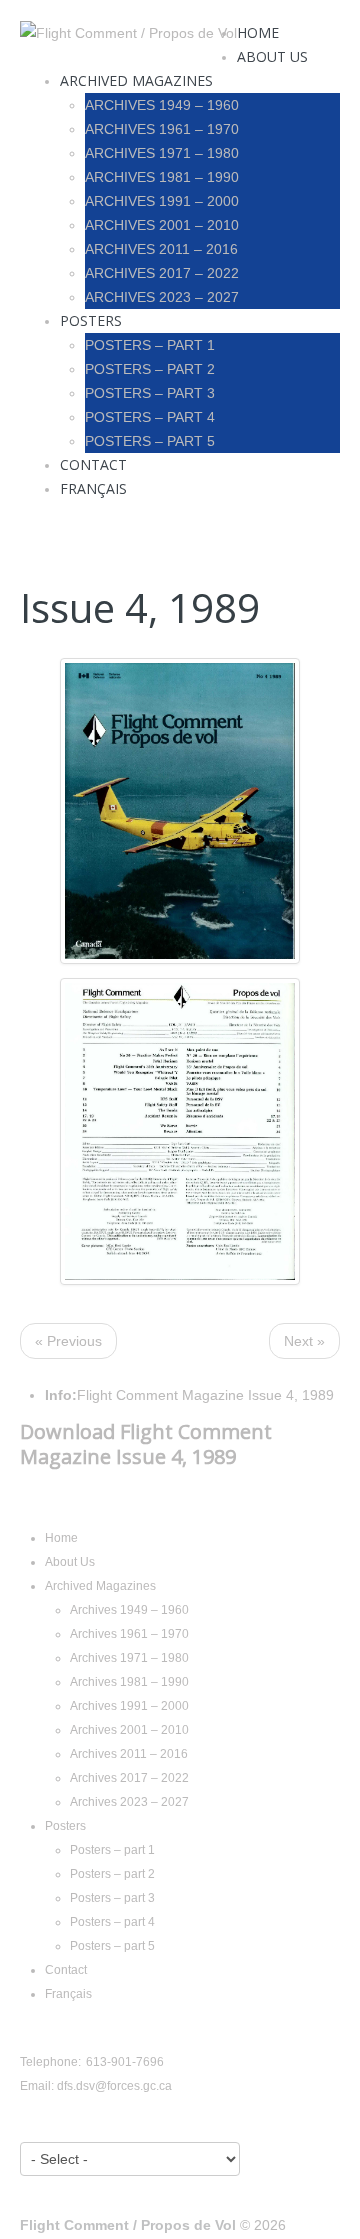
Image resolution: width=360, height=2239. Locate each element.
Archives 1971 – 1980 (162, 153)
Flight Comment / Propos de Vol (128, 2225)
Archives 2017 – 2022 (162, 273)
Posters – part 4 (150, 417)
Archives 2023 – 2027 (162, 297)
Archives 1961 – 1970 (162, 129)
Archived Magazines (136, 80)
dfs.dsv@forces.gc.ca (114, 2086)
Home (258, 32)
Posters (91, 320)
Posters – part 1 (150, 345)
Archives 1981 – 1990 (162, 177)
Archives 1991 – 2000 (162, 201)
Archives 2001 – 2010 (162, 225)
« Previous (68, 1341)
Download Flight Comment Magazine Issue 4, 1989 (146, 1444)
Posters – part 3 (150, 393)
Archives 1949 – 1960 (162, 105)
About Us (272, 56)
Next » (304, 1341)
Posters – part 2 (150, 369)
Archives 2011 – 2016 (161, 249)
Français (93, 488)
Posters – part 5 (150, 441)
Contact (93, 464)
